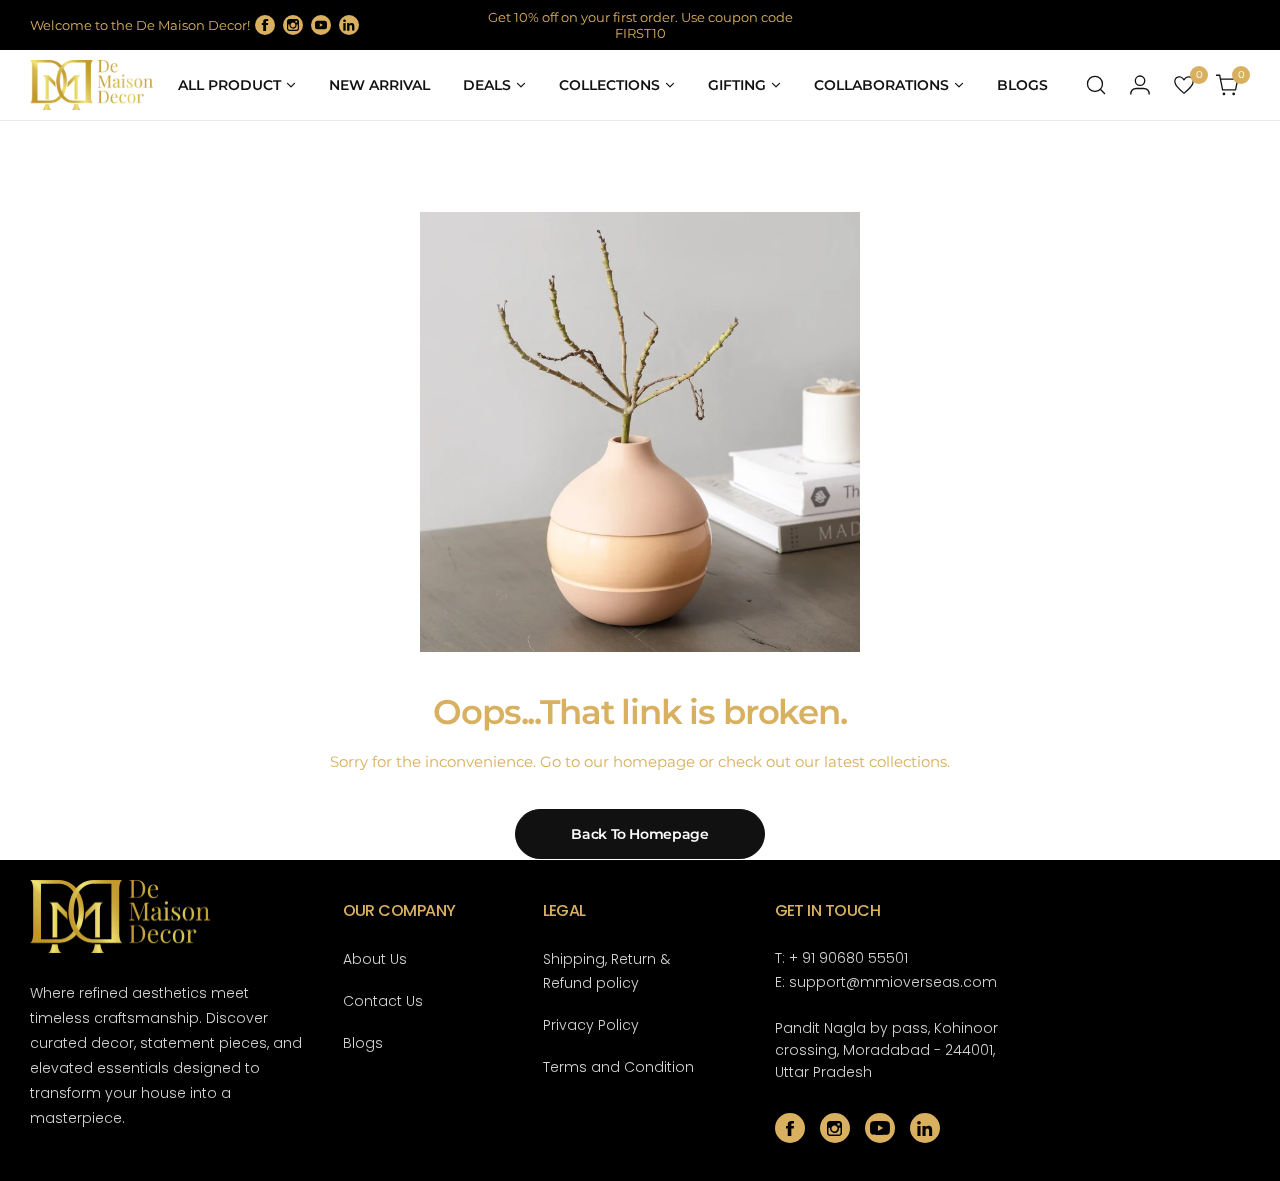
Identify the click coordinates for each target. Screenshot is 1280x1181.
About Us (375, 959)
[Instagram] (293, 25)
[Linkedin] (349, 25)
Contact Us (383, 1001)
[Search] (1096, 85)
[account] (1140, 85)
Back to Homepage (640, 834)
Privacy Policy (591, 1025)
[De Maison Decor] (91, 85)
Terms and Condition (618, 1067)
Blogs (363, 1043)
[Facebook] (265, 25)
